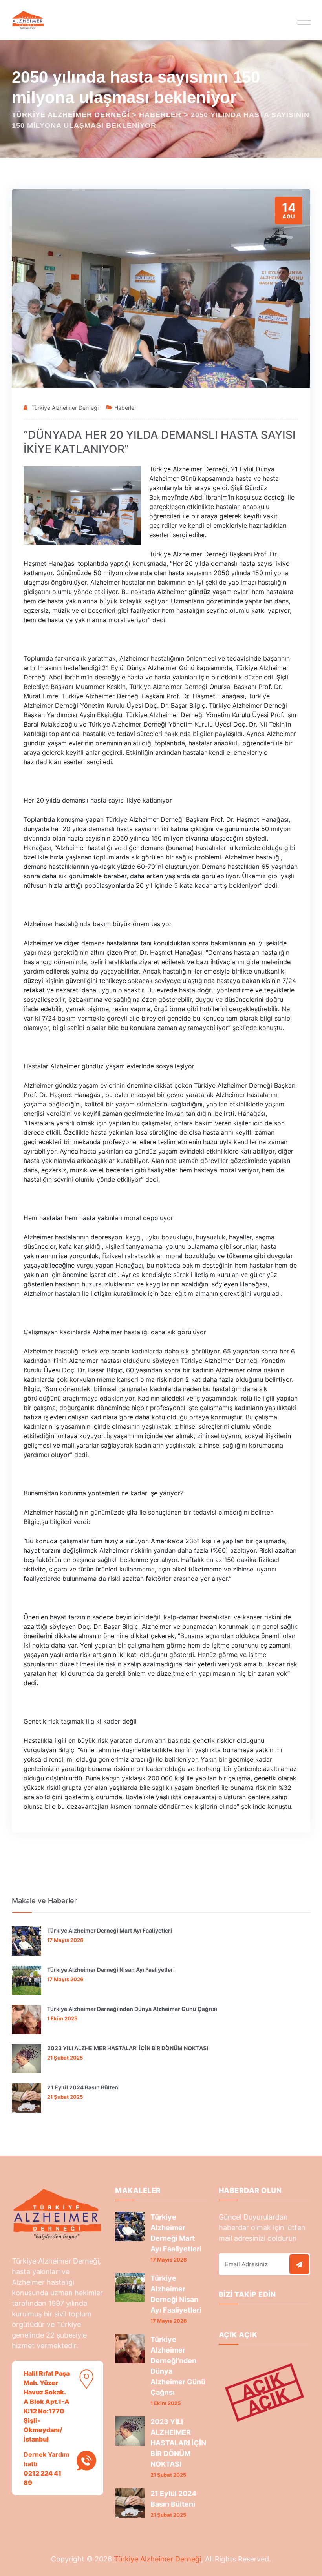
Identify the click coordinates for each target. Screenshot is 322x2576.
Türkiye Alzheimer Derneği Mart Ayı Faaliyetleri (110, 1930)
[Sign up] (299, 2264)
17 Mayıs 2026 (65, 1940)
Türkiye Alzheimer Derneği (65, 408)
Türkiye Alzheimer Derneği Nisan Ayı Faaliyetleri (111, 1970)
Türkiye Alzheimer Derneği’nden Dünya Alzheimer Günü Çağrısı (132, 2009)
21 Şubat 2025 (65, 2058)
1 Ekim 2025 (62, 2018)
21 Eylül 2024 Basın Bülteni (83, 2087)
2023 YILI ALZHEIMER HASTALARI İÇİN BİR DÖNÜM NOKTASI (128, 2048)
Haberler (125, 408)
